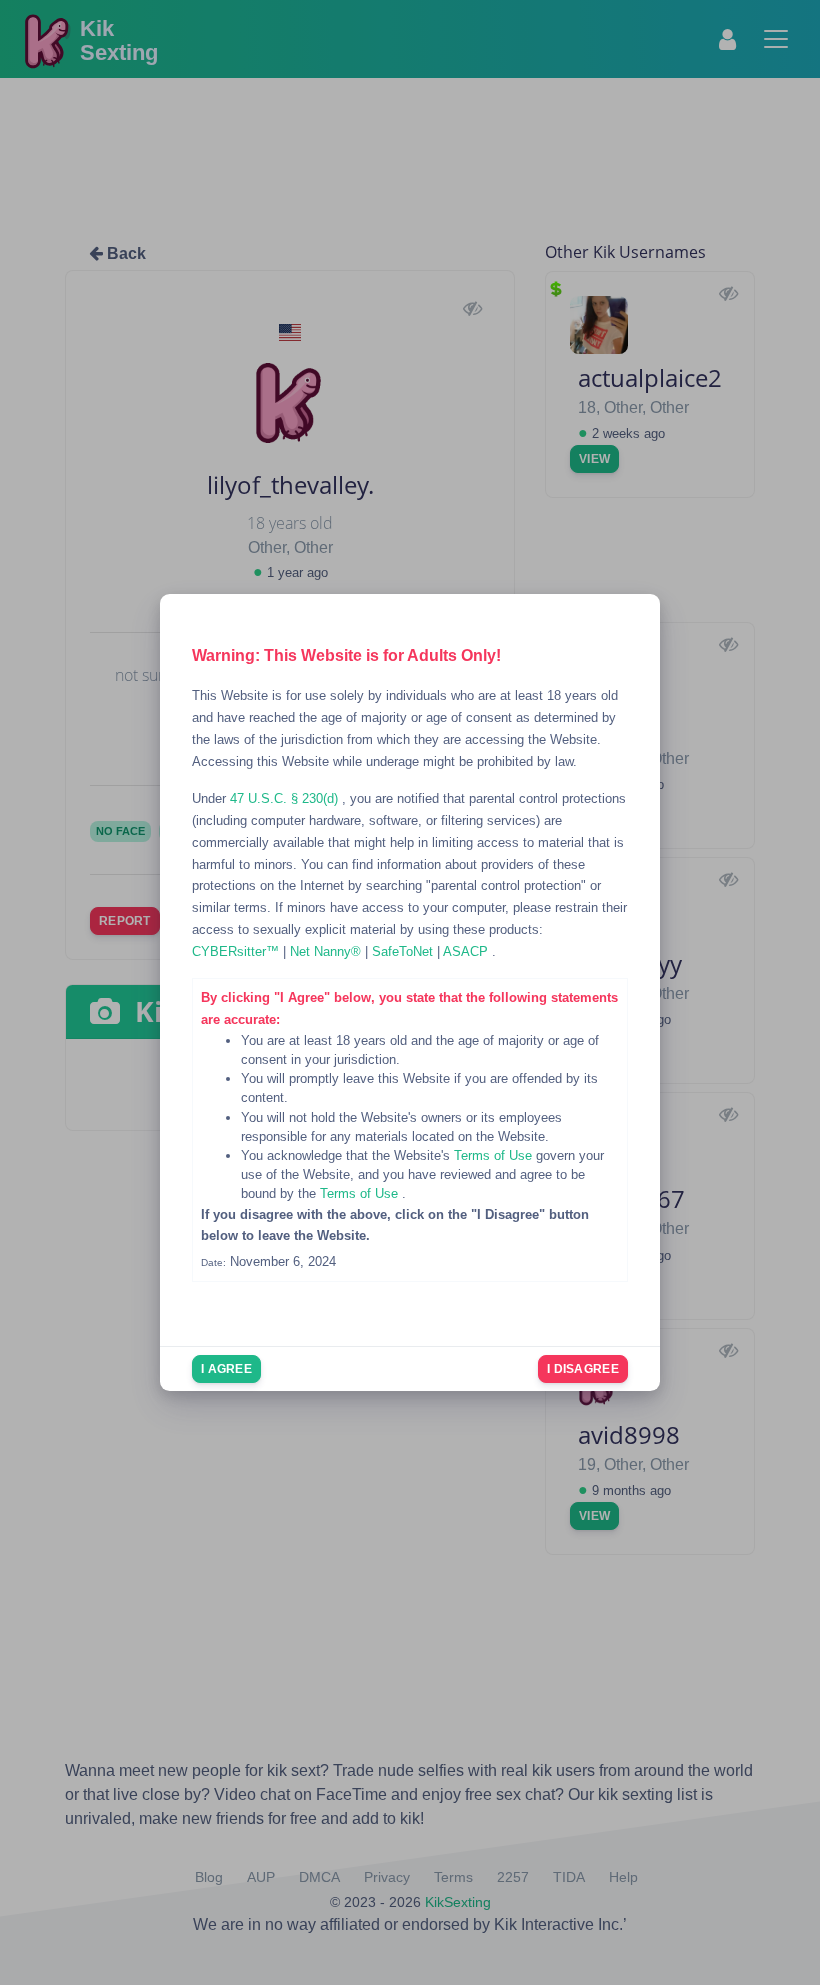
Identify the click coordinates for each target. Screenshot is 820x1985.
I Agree (226, 1369)
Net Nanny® (327, 951)
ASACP (467, 951)
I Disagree (583, 1369)
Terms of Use (495, 1155)
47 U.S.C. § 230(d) (286, 798)
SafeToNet (404, 951)
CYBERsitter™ (237, 951)
